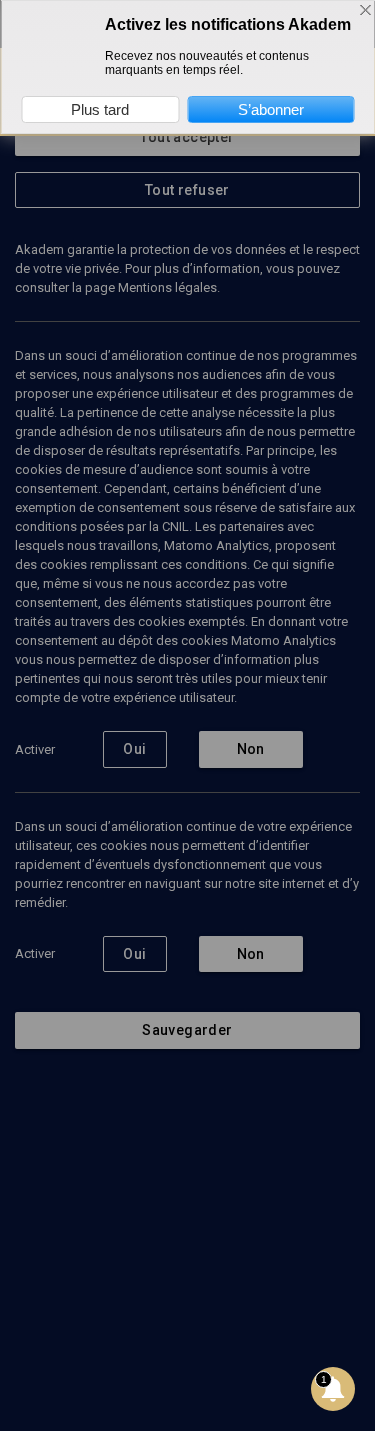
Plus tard (100, 109)
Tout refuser (187, 190)
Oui (134, 749)
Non (251, 749)
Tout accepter (187, 137)
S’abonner (271, 109)
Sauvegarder (187, 1030)
